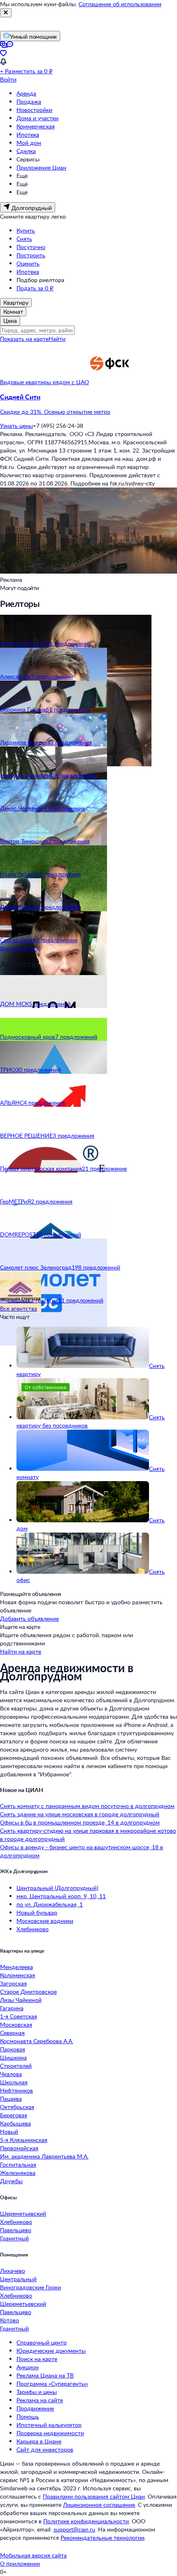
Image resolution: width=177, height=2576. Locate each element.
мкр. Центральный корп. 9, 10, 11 (61, 1896)
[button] (88, 404)
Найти (57, 339)
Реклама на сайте (40, 2400)
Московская (16, 2024)
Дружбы (11, 2181)
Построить (31, 255)
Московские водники (45, 1921)
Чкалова (11, 2074)
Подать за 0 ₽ (35, 288)
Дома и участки (37, 118)
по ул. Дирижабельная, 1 (50, 1904)
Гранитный (14, 2238)
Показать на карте (24, 339)
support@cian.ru (74, 2529)
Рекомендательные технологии (102, 2537)
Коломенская (17, 1975)
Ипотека (28, 134)
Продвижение (35, 2408)
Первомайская (19, 2148)
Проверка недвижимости (50, 2433)
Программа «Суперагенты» (52, 2383)
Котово (9, 2320)
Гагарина (12, 2008)
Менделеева (16, 1967)
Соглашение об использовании (120, 4)
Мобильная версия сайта (33, 2555)
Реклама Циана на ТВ (45, 2375)
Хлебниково (33, 1929)
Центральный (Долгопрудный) (57, 1888)
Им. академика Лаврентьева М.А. (44, 2156)
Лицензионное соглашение (99, 2505)
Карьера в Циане (39, 2441)
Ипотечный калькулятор (49, 2425)
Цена (10, 321)
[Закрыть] (6, 13)
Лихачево (13, 2271)
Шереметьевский (23, 2213)
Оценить (28, 263)
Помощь (28, 2416)
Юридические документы (51, 2351)
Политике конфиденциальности (86, 2521)
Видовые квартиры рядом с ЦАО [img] (44, 382)
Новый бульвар (37, 1912)
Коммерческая (36, 126)
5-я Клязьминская (24, 2140)
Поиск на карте (37, 2359)
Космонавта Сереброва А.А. (37, 2041)
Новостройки (34, 110)
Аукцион (28, 2367)
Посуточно (31, 247)
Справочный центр (42, 2342)
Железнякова (18, 2173)
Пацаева (11, 2099)
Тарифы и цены (37, 2392)
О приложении (20, 2563)
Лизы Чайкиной (21, 2000)
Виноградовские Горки (30, 2287)
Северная (12, 2033)
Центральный (18, 2279)
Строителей (16, 2066)
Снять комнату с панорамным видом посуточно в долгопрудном (87, 1806)
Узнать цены (16, 426)
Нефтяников (16, 2090)
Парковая (13, 2049)
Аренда (26, 93)
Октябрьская (17, 2107)
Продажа (29, 101)
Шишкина (13, 2057)
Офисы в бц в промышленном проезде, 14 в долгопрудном (80, 1822)
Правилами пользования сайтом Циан (94, 2496)
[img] (109, 382)
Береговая (14, 2115)
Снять (24, 239)
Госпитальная (18, 2164)
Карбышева (15, 2123)
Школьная (14, 2082)
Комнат (13, 311)
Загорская (13, 1983)
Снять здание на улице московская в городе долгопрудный (80, 1814)
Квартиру (16, 302)
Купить (26, 230)
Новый (9, 2131)
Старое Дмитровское (28, 1991)
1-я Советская (19, 2016)
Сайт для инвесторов (45, 2449)
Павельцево (16, 2230)
